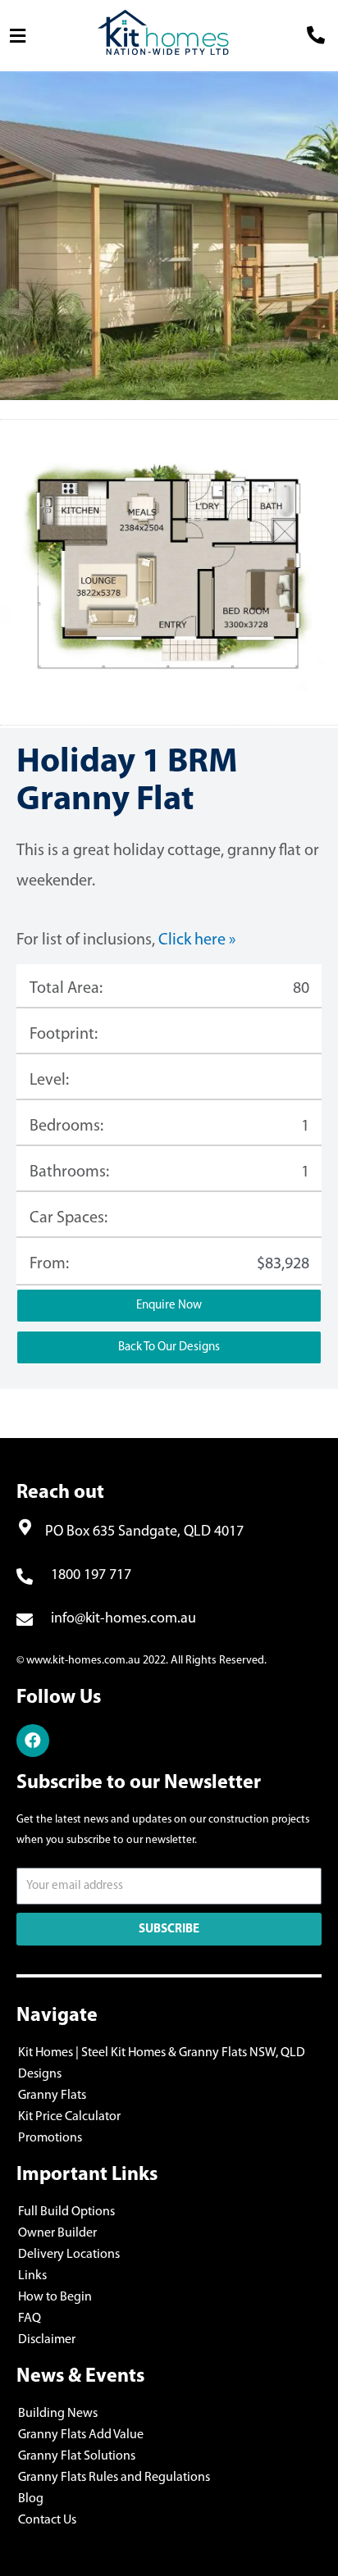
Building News (58, 2414)
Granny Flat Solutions (77, 2456)
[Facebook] (33, 1741)
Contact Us (47, 2520)
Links (32, 2276)
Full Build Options (66, 2212)
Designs (40, 2074)
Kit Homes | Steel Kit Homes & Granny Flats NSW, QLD (162, 2053)
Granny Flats (52, 2096)
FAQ (30, 2319)
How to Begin (55, 2297)
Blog (31, 2499)
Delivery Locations (69, 2255)
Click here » (197, 940)
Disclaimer (47, 2340)
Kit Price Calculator (69, 2117)
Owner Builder (57, 2233)
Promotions (50, 2138)
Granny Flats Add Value (81, 2435)
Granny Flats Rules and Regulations (114, 2478)
